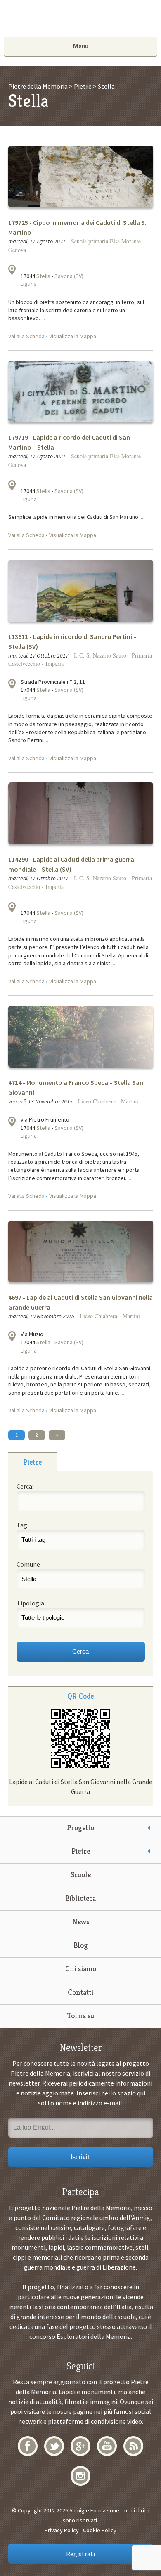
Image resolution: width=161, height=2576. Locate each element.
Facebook (28, 2446)
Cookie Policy (100, 2530)
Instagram (80, 2476)
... (43, 318)
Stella (43, 276)
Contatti (80, 1992)
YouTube (107, 2446)
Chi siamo (81, 1969)
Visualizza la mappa (12, 270)
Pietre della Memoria (80, 21)
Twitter (54, 2446)
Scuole (81, 1875)
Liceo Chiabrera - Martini (108, 1101)
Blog (81, 1945)
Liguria (29, 284)
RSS (133, 2446)
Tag (22, 1525)
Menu (80, 46)
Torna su (81, 2016)
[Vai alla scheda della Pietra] (81, 200)
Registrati (80, 2554)
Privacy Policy (62, 2530)
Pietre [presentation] (32, 1462)
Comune (28, 1564)
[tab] (32, 1462)
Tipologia (30, 1603)
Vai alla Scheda (26, 336)
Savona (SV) (69, 276)
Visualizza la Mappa (73, 336)
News (81, 1922)
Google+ (80, 2446)
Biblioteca (80, 1898)
